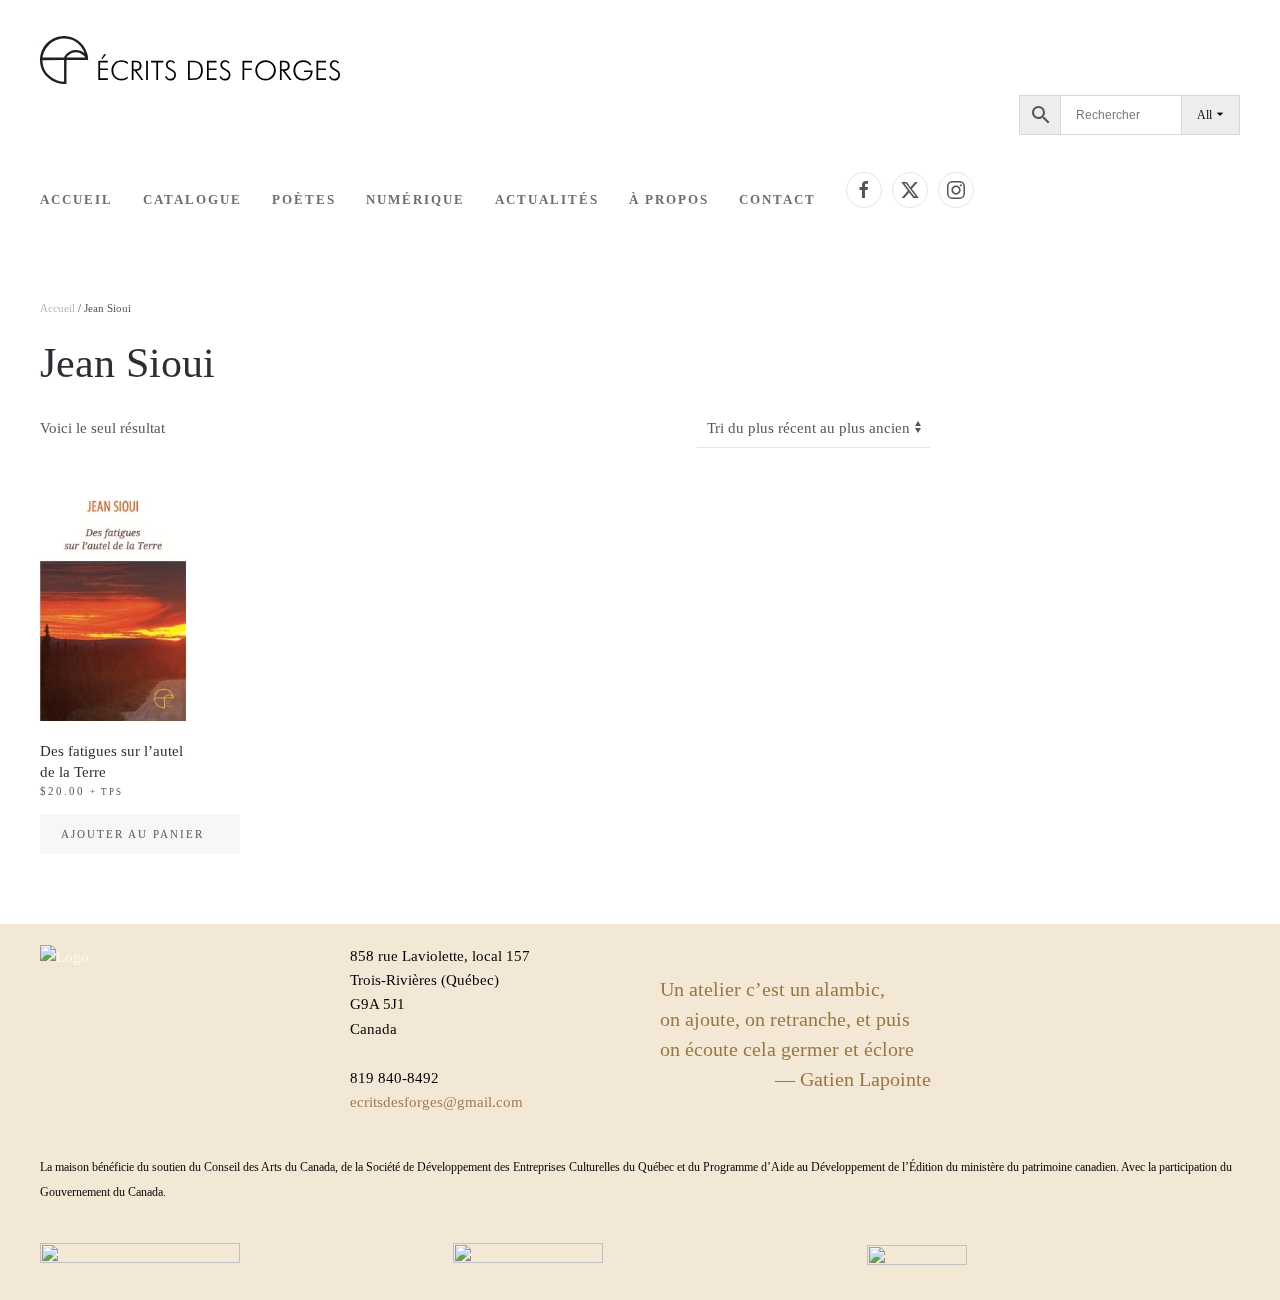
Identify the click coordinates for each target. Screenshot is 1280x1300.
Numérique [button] (415, 199)
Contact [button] (777, 199)
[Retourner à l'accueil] (190, 60)
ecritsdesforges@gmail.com (436, 1102)
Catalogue (192, 199)
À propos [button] (669, 199)
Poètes (304, 199)
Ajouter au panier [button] (132, 834)
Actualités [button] (547, 199)
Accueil (76, 199)
